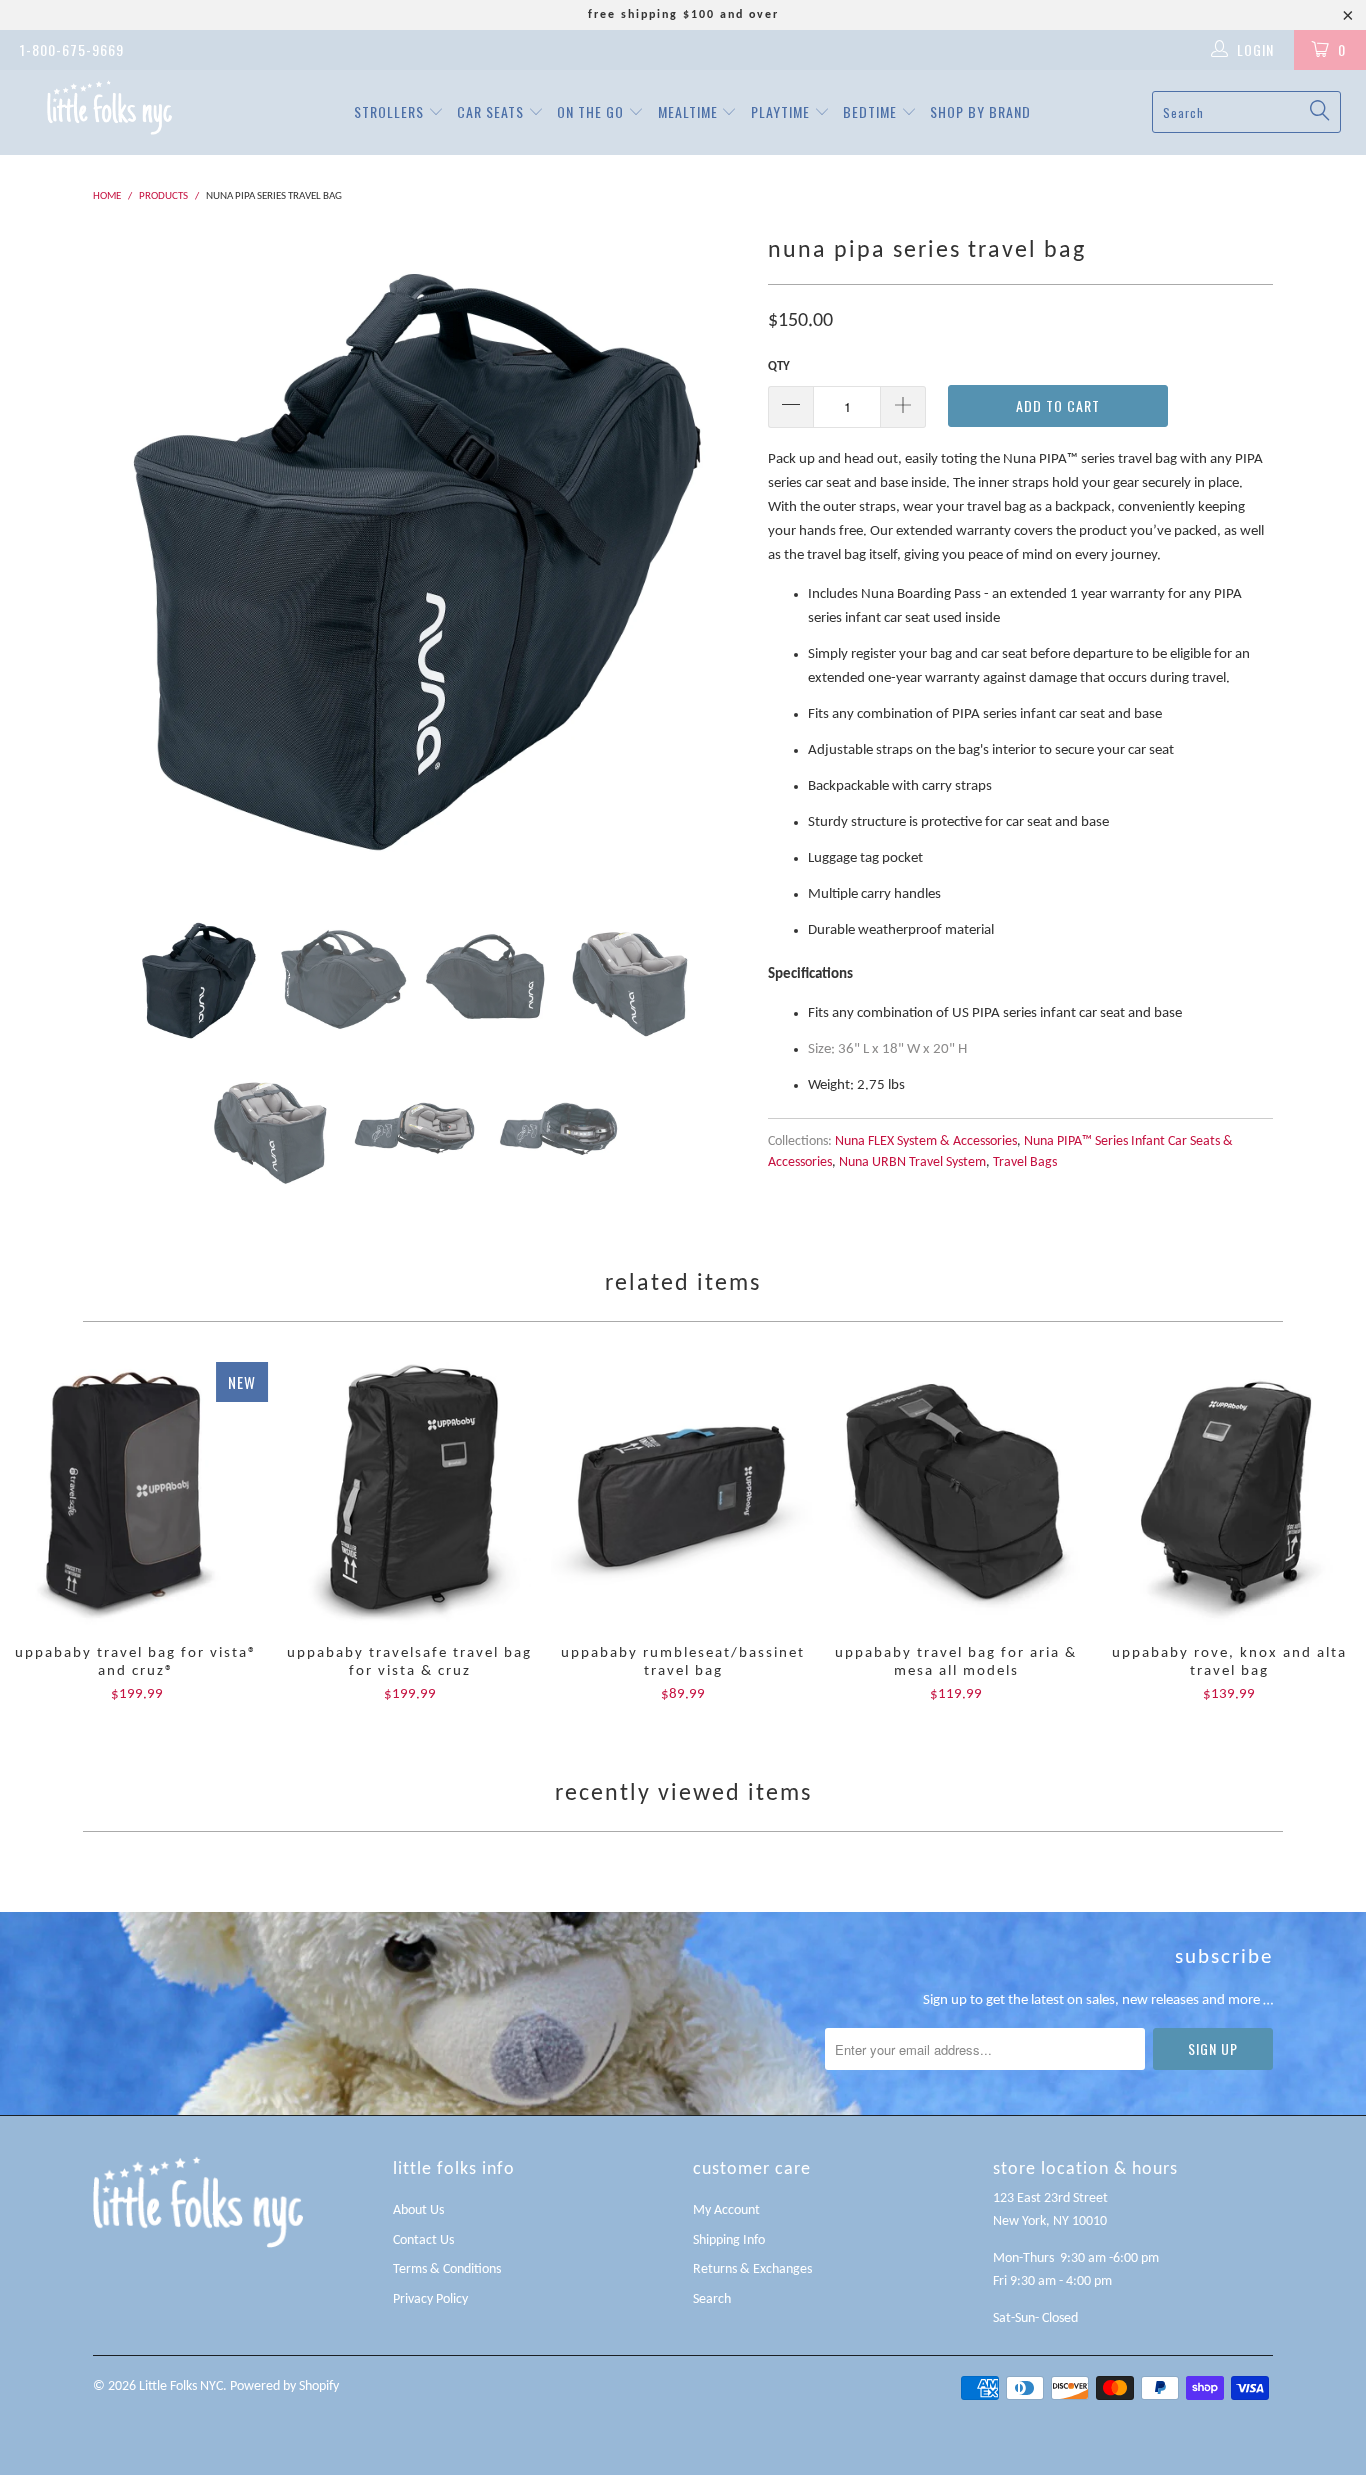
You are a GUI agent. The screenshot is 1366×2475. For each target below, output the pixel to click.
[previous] (128, 556)
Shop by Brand (980, 111)
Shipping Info (729, 2240)
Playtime (782, 111)
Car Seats (492, 111)
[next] (713, 556)
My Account (726, 2210)
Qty (779, 366)
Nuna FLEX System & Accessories (926, 1141)
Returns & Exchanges (752, 2269)
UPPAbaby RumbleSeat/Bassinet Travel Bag (682, 1493)
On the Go (592, 111)
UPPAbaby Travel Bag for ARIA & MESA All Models (956, 1493)
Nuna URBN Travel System (912, 1162)
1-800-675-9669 (72, 49)
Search (712, 2299)
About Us (418, 2210)
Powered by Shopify (284, 2386)
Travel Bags (1025, 1162)
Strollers (391, 111)
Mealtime (690, 111)
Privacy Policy (430, 2299)
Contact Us (423, 2240)
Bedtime (872, 111)
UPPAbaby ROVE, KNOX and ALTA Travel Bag (1229, 1493)
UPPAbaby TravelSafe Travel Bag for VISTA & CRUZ (409, 1493)
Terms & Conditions (447, 2269)
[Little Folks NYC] (109, 107)
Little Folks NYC (181, 2386)
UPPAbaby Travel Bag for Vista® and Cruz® (136, 1493)
